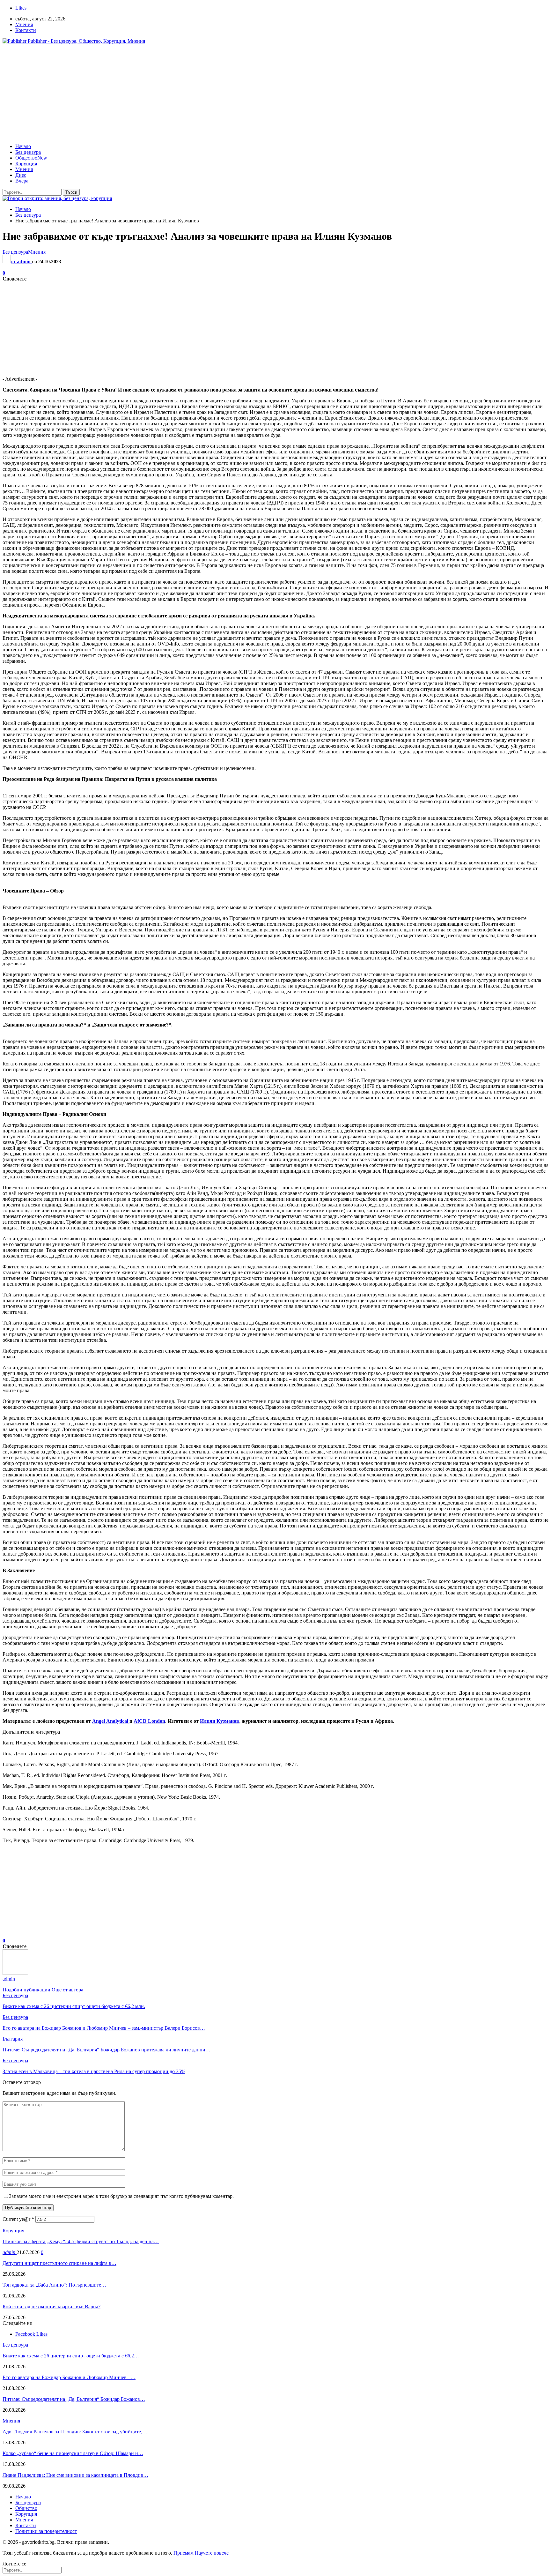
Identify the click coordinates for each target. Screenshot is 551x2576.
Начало (23, 146)
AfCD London (149, 1721)
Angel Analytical (111, 1721)
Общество (31, 158)
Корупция (26, 164)
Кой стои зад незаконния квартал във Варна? (51, 2307)
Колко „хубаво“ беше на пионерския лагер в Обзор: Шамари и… (73, 2453)
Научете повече (212, 2553)
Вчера (22, 181)
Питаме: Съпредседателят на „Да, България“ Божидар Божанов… (74, 2399)
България (13, 2039)
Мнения (24, 24)
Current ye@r (18, 2219)
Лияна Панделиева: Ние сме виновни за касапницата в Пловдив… (75, 2475)
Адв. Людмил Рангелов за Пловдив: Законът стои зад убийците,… (75, 2432)
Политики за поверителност (46, 2531)
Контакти (26, 30)
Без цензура (28, 152)
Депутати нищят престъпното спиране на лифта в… (59, 2263)
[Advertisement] (275, 94)
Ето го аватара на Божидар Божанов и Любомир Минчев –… (69, 2377)
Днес (21, 175)
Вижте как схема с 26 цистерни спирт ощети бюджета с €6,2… (71, 2356)
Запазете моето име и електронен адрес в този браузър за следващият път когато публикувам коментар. (121, 2196)
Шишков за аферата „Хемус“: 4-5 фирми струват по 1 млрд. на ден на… (81, 2241)
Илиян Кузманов (220, 1721)
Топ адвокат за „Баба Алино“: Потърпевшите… (54, 2285)
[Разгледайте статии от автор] (15, 1973)
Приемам (184, 2553)
